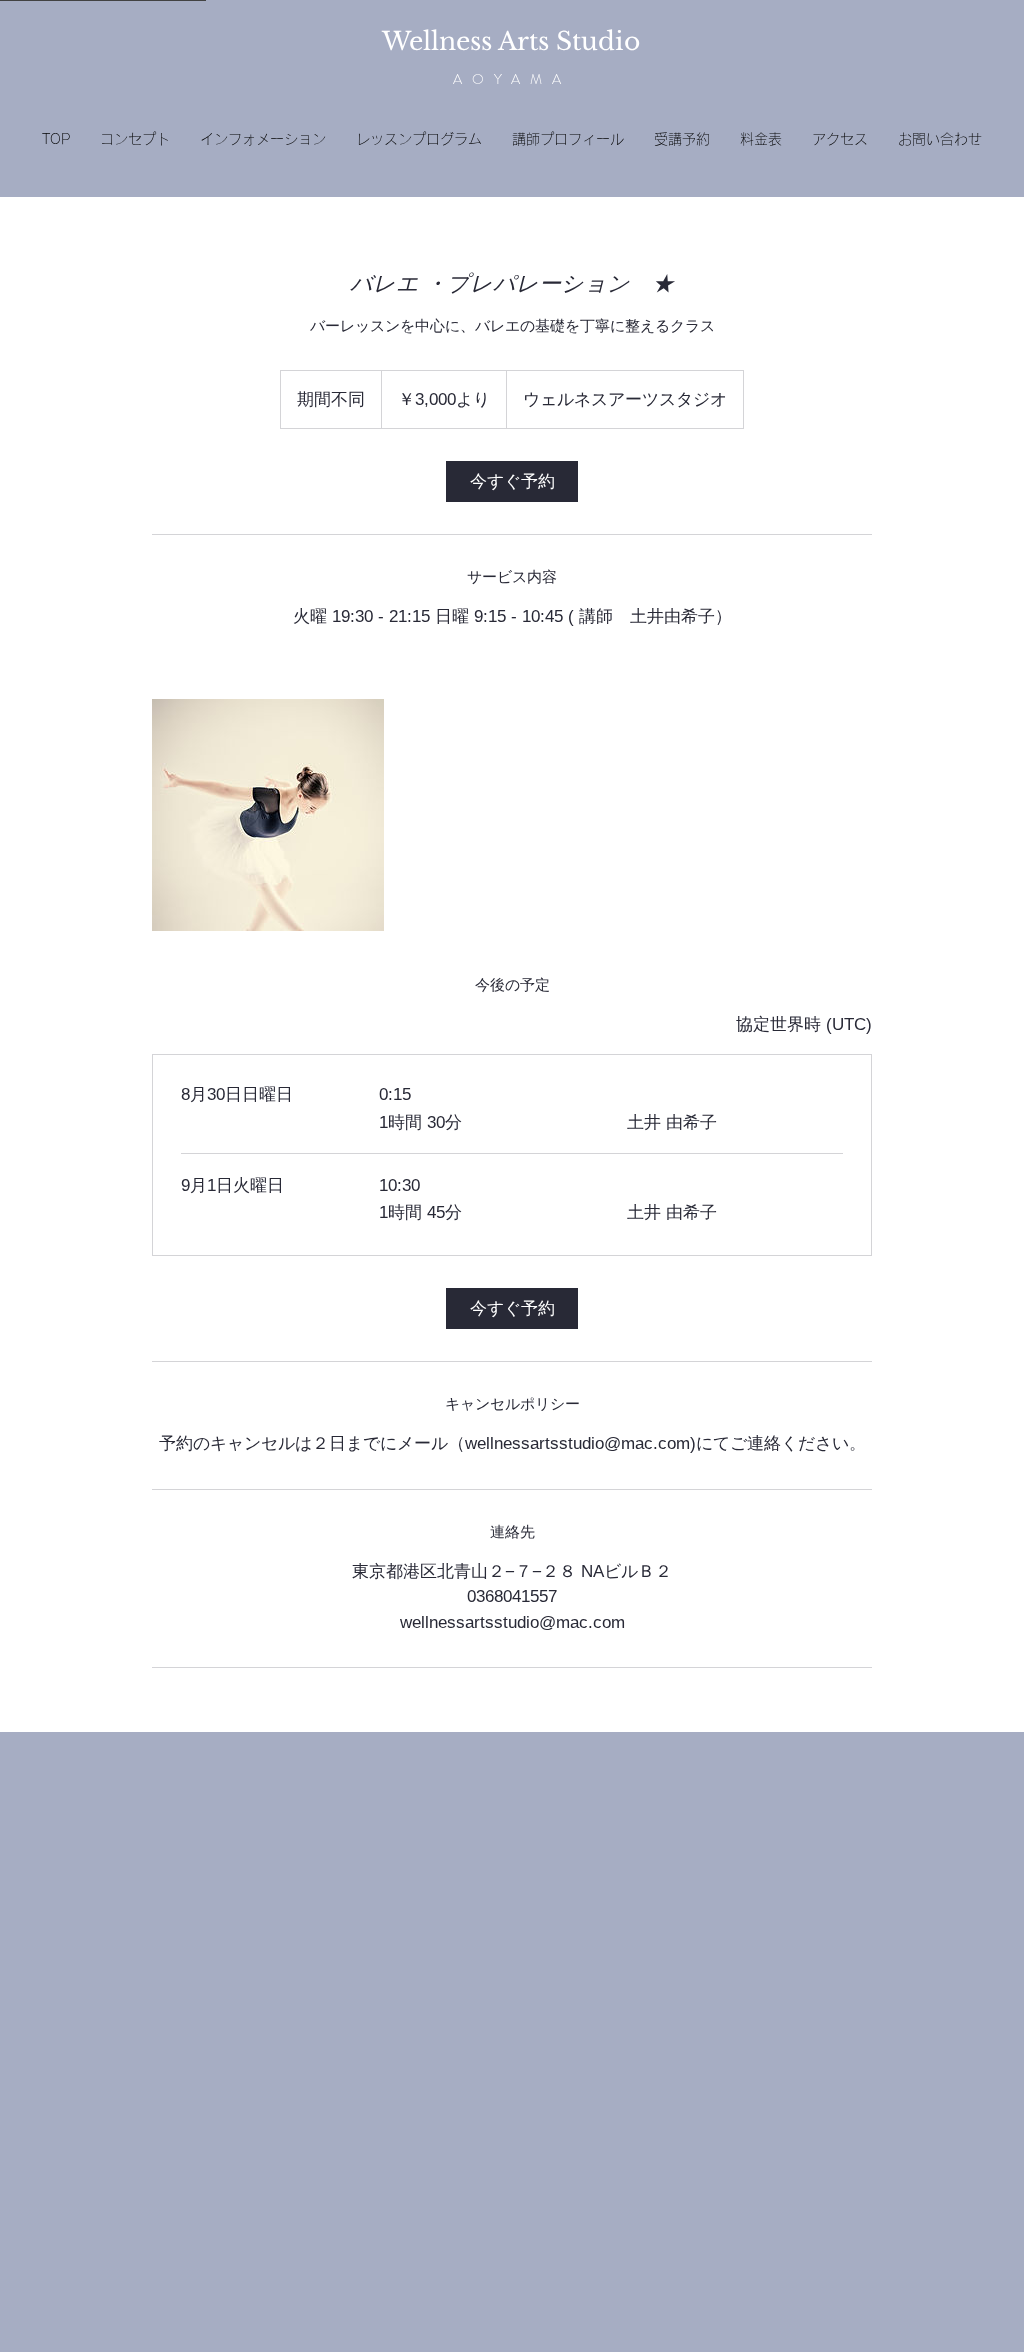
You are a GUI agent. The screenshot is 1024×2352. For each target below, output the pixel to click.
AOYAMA (512, 79)
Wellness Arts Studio (511, 41)
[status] (804, 1025)
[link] (512, 481)
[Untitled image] (268, 815)
